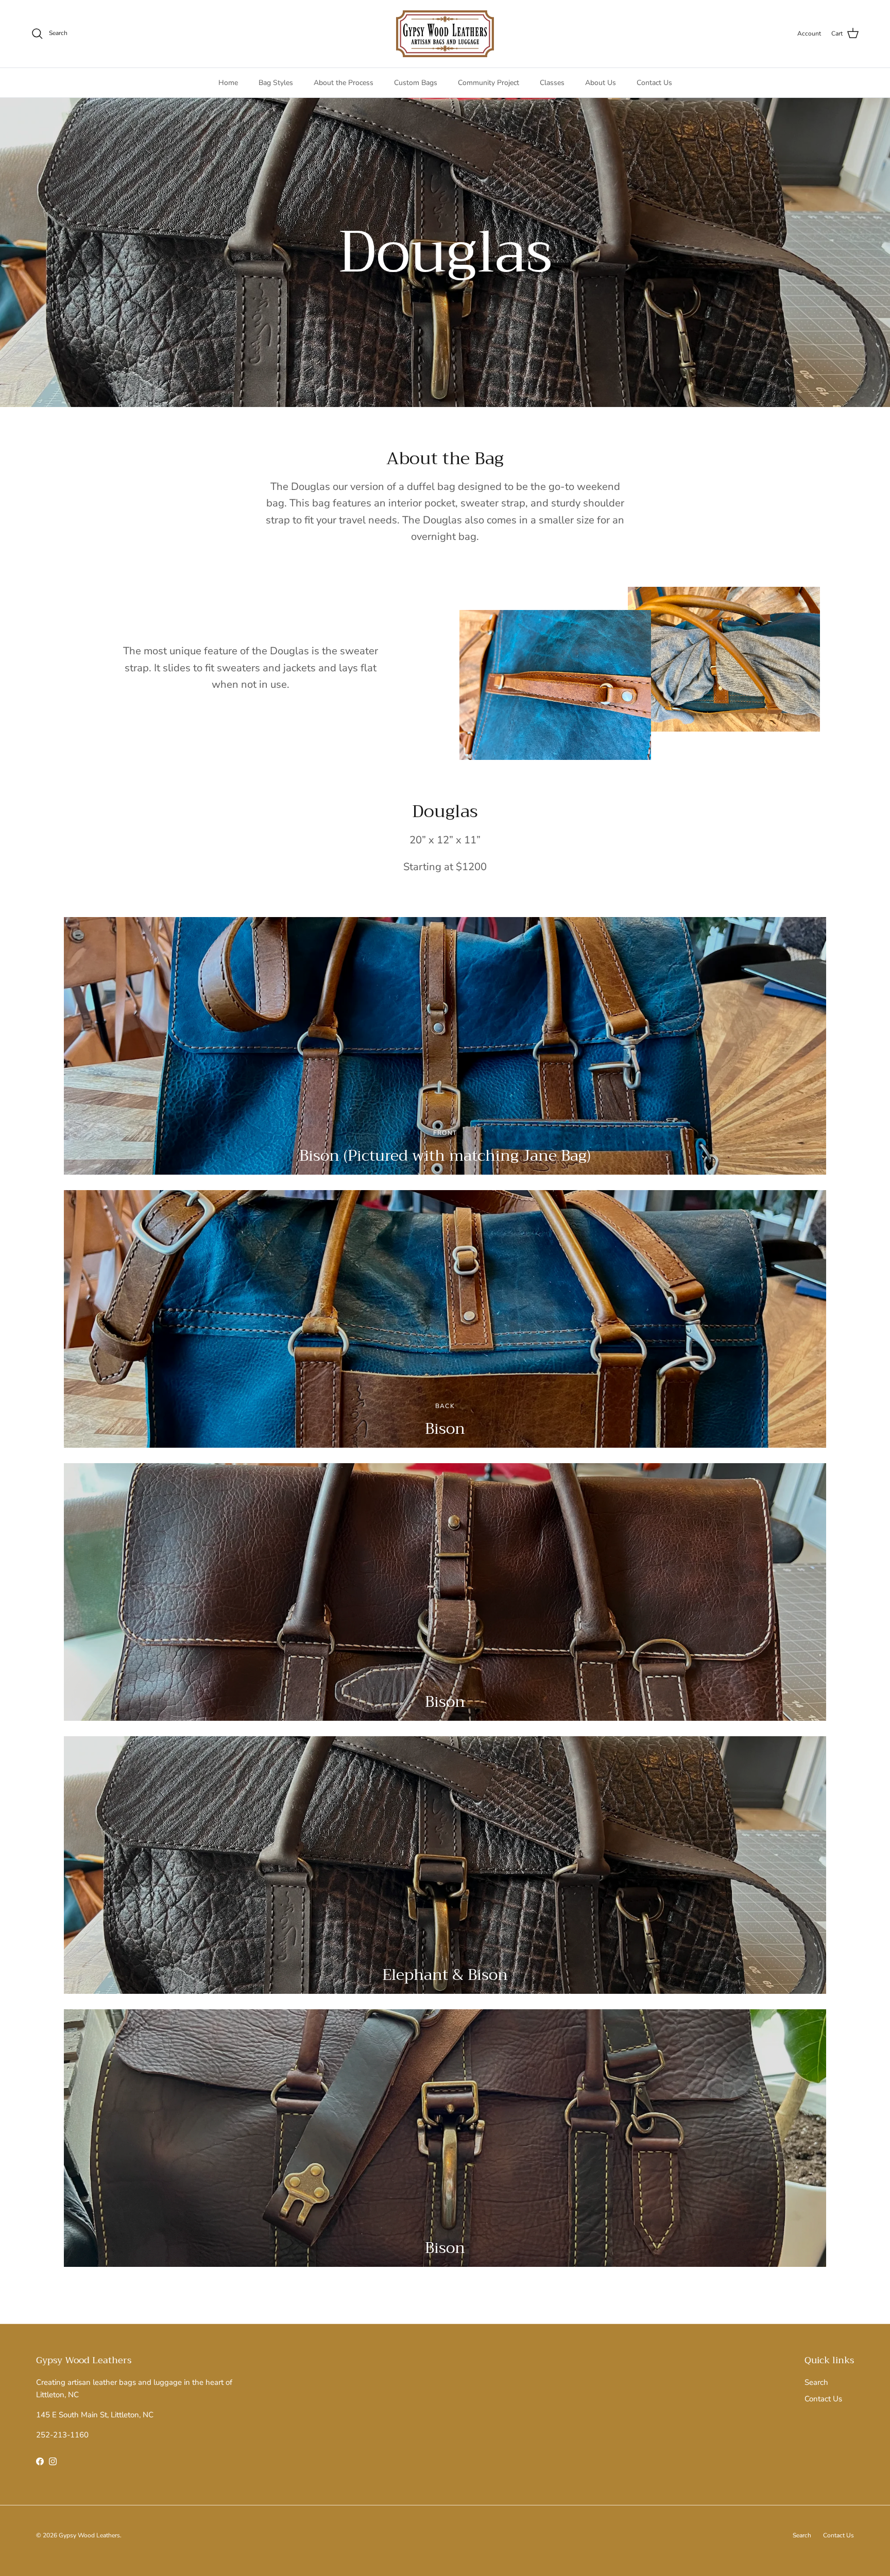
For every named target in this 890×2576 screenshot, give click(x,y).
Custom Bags (416, 83)
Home (228, 83)
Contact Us (654, 83)
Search (816, 2382)
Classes (552, 83)
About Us (601, 83)
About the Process (344, 83)
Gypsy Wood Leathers (89, 2535)
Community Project (489, 83)
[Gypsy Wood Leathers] (445, 34)
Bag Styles (276, 83)
